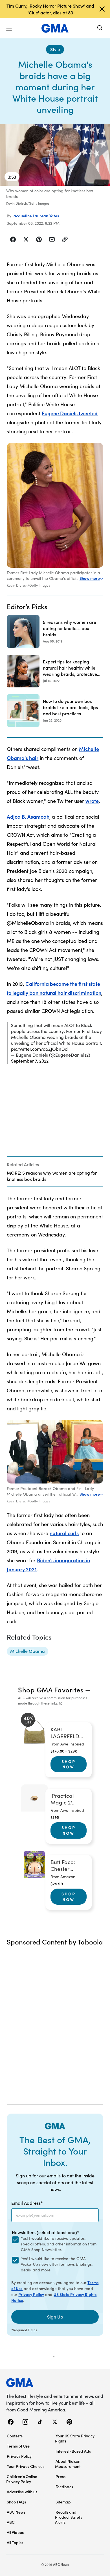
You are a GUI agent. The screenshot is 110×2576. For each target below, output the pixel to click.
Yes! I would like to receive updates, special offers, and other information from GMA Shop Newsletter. (59, 2244)
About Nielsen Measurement (68, 2464)
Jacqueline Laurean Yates (36, 216)
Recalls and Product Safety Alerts (69, 2517)
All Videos (15, 2532)
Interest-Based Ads (73, 2451)
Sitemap (63, 2502)
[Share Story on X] (26, 239)
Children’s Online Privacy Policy (22, 2479)
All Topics (15, 2542)
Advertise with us (22, 2492)
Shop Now (69, 1764)
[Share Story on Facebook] (13, 239)
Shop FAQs (16, 2502)
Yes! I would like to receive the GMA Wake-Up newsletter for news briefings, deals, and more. (57, 2264)
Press (60, 2476)
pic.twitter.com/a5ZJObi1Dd (39, 1049)
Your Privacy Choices (26, 2466)
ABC (11, 2522)
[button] (9, 28)
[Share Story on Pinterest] (39, 239)
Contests (15, 2436)
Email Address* (27, 2203)
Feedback (64, 2487)
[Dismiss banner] (102, 9)
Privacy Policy (31, 2294)
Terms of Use (18, 2446)
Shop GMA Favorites (51, 1689)
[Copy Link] (65, 239)
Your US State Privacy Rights (75, 2438)
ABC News (16, 2512)
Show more (90, 578)
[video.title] (55, 155)
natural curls (64, 1533)
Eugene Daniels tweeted (70, 413)
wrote (92, 801)
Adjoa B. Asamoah (28, 817)
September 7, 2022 (30, 1061)
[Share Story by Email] (52, 239)
